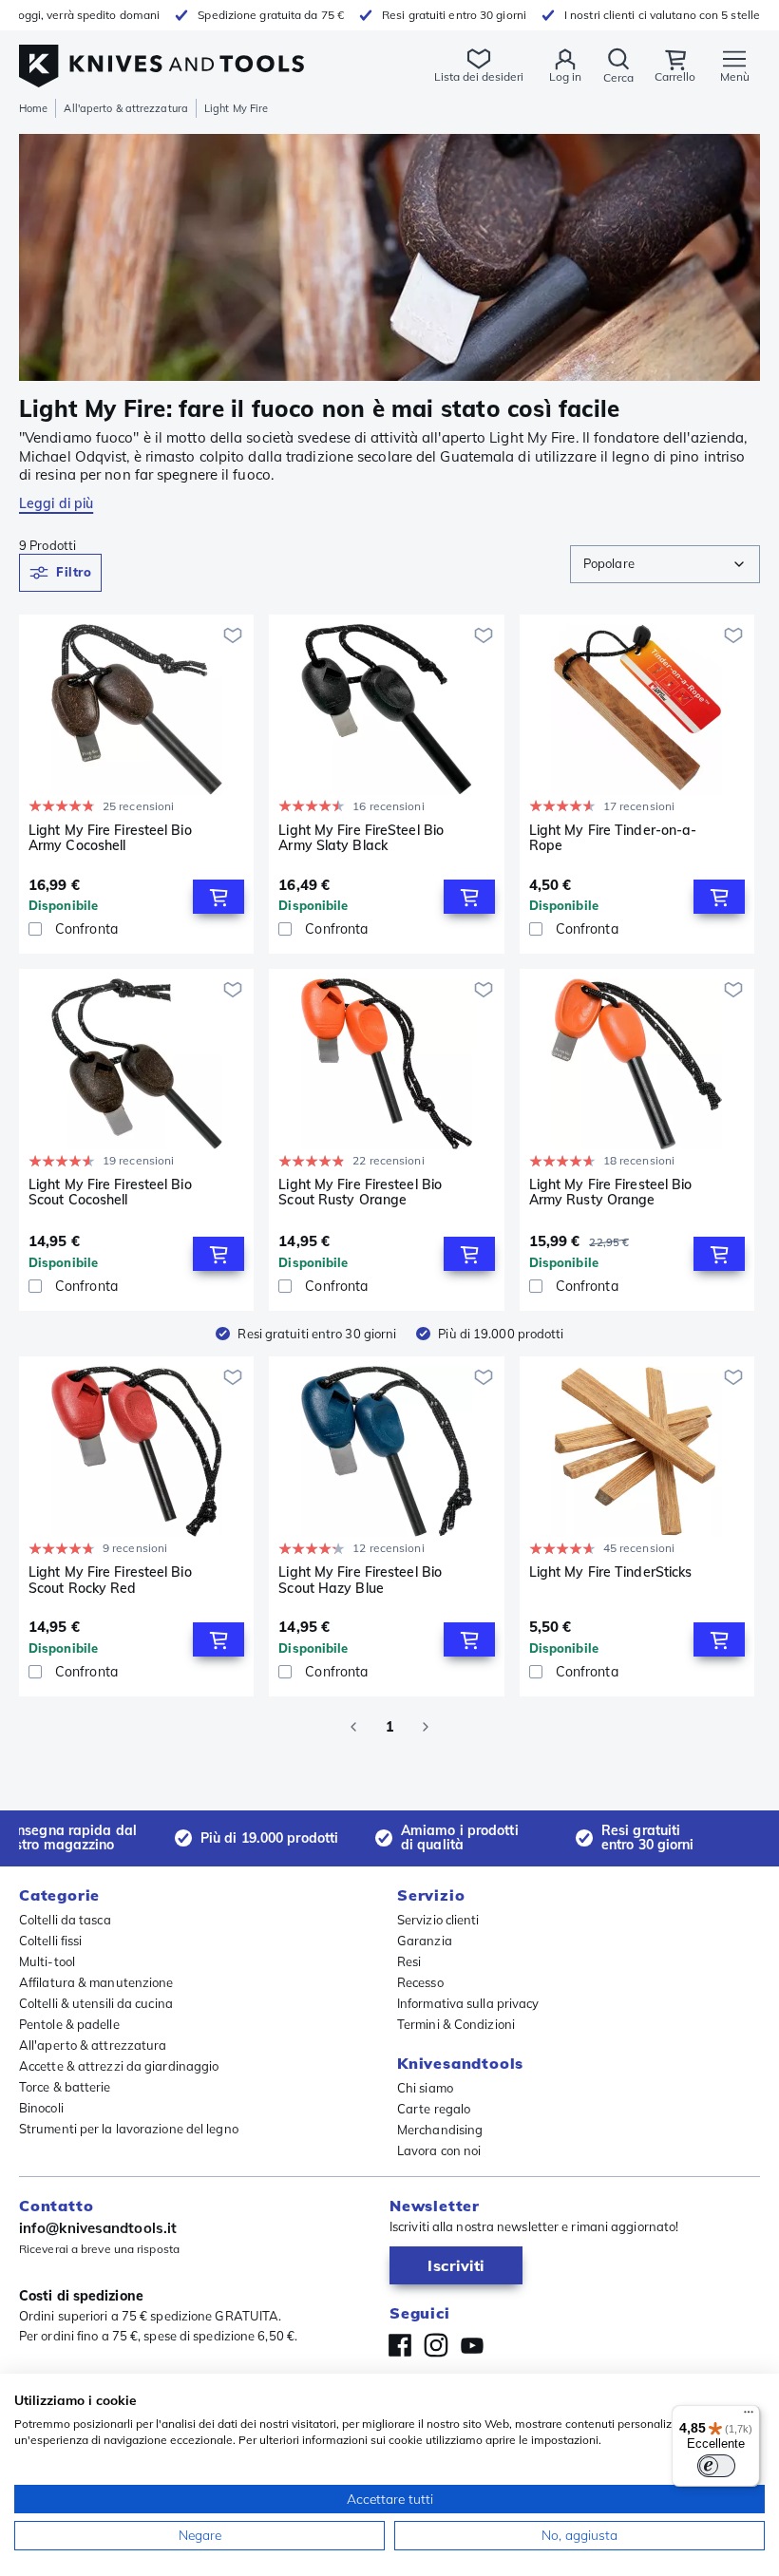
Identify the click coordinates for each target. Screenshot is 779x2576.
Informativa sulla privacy (468, 2003)
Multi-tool (47, 1961)
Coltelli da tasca (65, 1920)
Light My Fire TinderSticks (611, 1572)
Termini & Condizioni (456, 2024)
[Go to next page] (426, 1727)
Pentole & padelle (69, 2024)
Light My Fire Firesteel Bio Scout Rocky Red (110, 1580)
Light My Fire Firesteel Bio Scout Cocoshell (110, 1193)
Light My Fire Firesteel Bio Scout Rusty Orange (360, 1193)
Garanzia (425, 1941)
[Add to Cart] (218, 897)
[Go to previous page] (353, 1727)
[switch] (716, 2466)
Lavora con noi (439, 2150)
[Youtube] (472, 2345)
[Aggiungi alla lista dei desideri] (233, 635)
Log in (565, 76)
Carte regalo (434, 2109)
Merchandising (440, 2130)
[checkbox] (35, 929)
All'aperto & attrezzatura (126, 108)
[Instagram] (436, 2345)
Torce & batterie (65, 2087)
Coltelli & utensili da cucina (96, 2003)
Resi (409, 1961)
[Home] (161, 56)
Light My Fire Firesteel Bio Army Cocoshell (110, 838)
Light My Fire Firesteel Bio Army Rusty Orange (611, 1193)
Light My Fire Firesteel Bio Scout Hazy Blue (360, 1580)
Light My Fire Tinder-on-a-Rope (613, 838)
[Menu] (749, 2416)
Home (33, 108)
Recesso (420, 1982)
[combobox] (665, 564)
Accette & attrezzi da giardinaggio (119, 2066)
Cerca (618, 77)
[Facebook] (400, 2345)
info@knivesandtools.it (98, 2228)
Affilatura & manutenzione (96, 1982)
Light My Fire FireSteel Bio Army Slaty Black (361, 838)
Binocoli (41, 2108)
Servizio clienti (438, 1920)
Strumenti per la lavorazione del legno (129, 2129)
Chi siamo (425, 2088)
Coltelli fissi (50, 1941)
